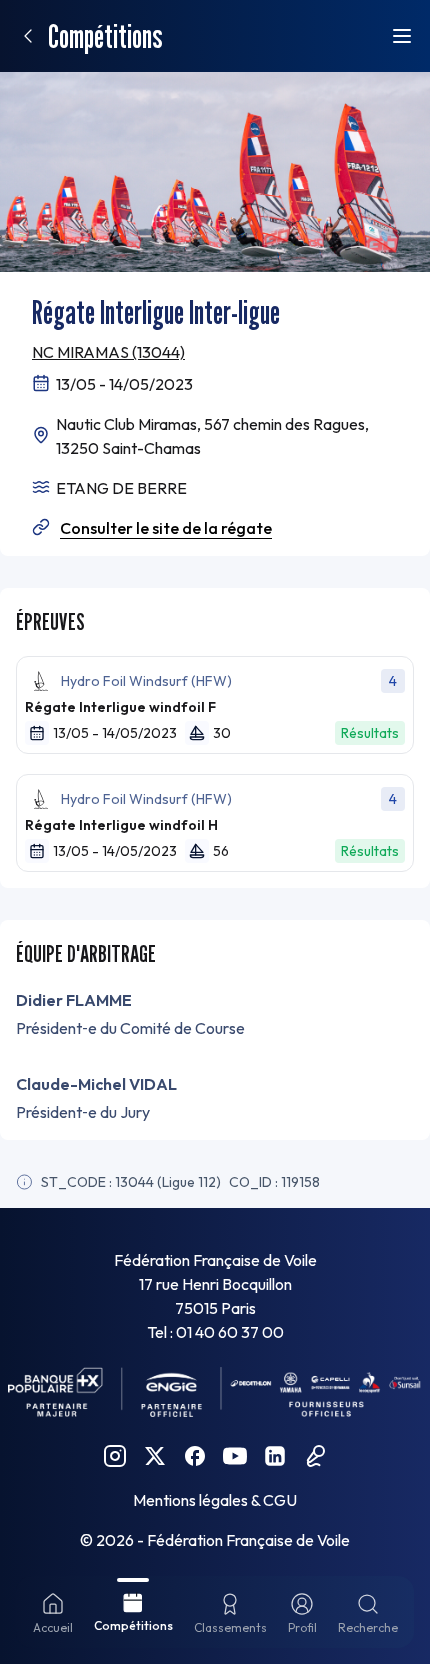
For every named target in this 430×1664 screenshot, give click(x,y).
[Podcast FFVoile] (315, 1456)
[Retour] (28, 36)
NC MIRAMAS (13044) (108, 352)
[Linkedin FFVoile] (275, 1456)
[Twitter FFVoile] (155, 1456)
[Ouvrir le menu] (402, 36)
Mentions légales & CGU (215, 1500)
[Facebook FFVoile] (195, 1456)
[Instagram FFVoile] (115, 1456)
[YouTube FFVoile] (235, 1456)
